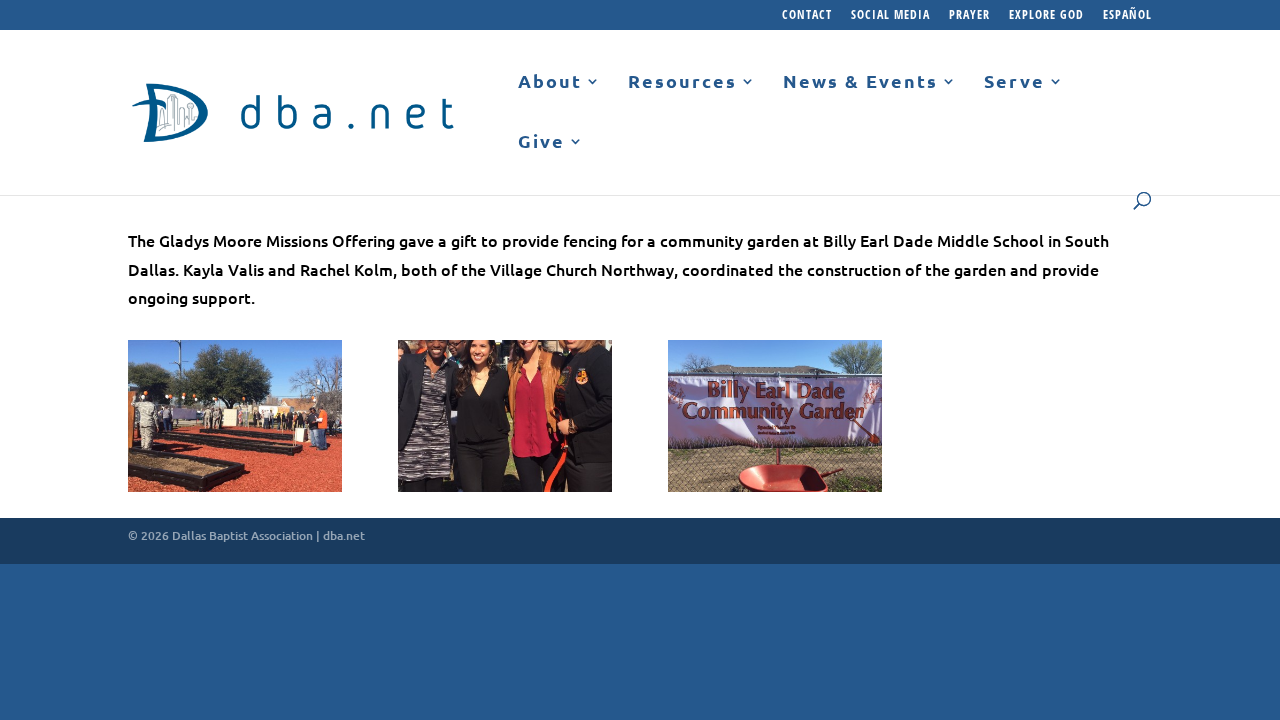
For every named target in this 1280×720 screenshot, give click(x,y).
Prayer (969, 16)
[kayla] (505, 492)
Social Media (890, 16)
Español (1127, 16)
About (550, 82)
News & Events (860, 82)
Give (541, 142)
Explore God (1046, 16)
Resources (682, 82)
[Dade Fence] (775, 492)
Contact (807, 16)
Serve (1014, 82)
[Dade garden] (235, 492)
